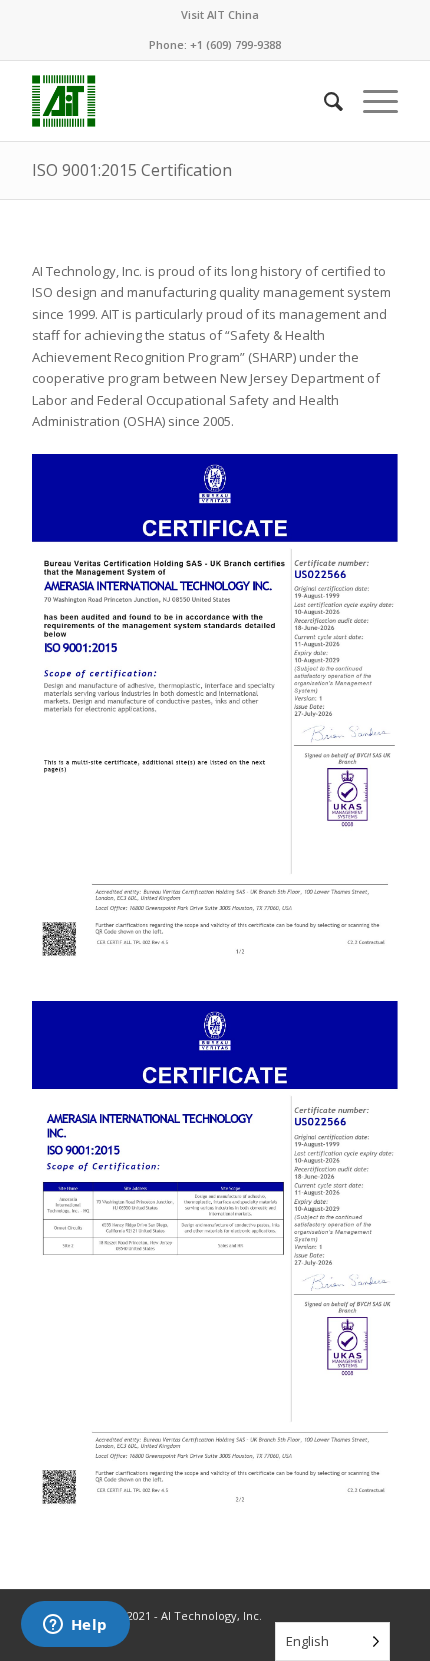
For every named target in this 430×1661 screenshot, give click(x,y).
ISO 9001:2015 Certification (132, 170)
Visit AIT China (220, 14)
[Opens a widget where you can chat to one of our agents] (75, 1626)
